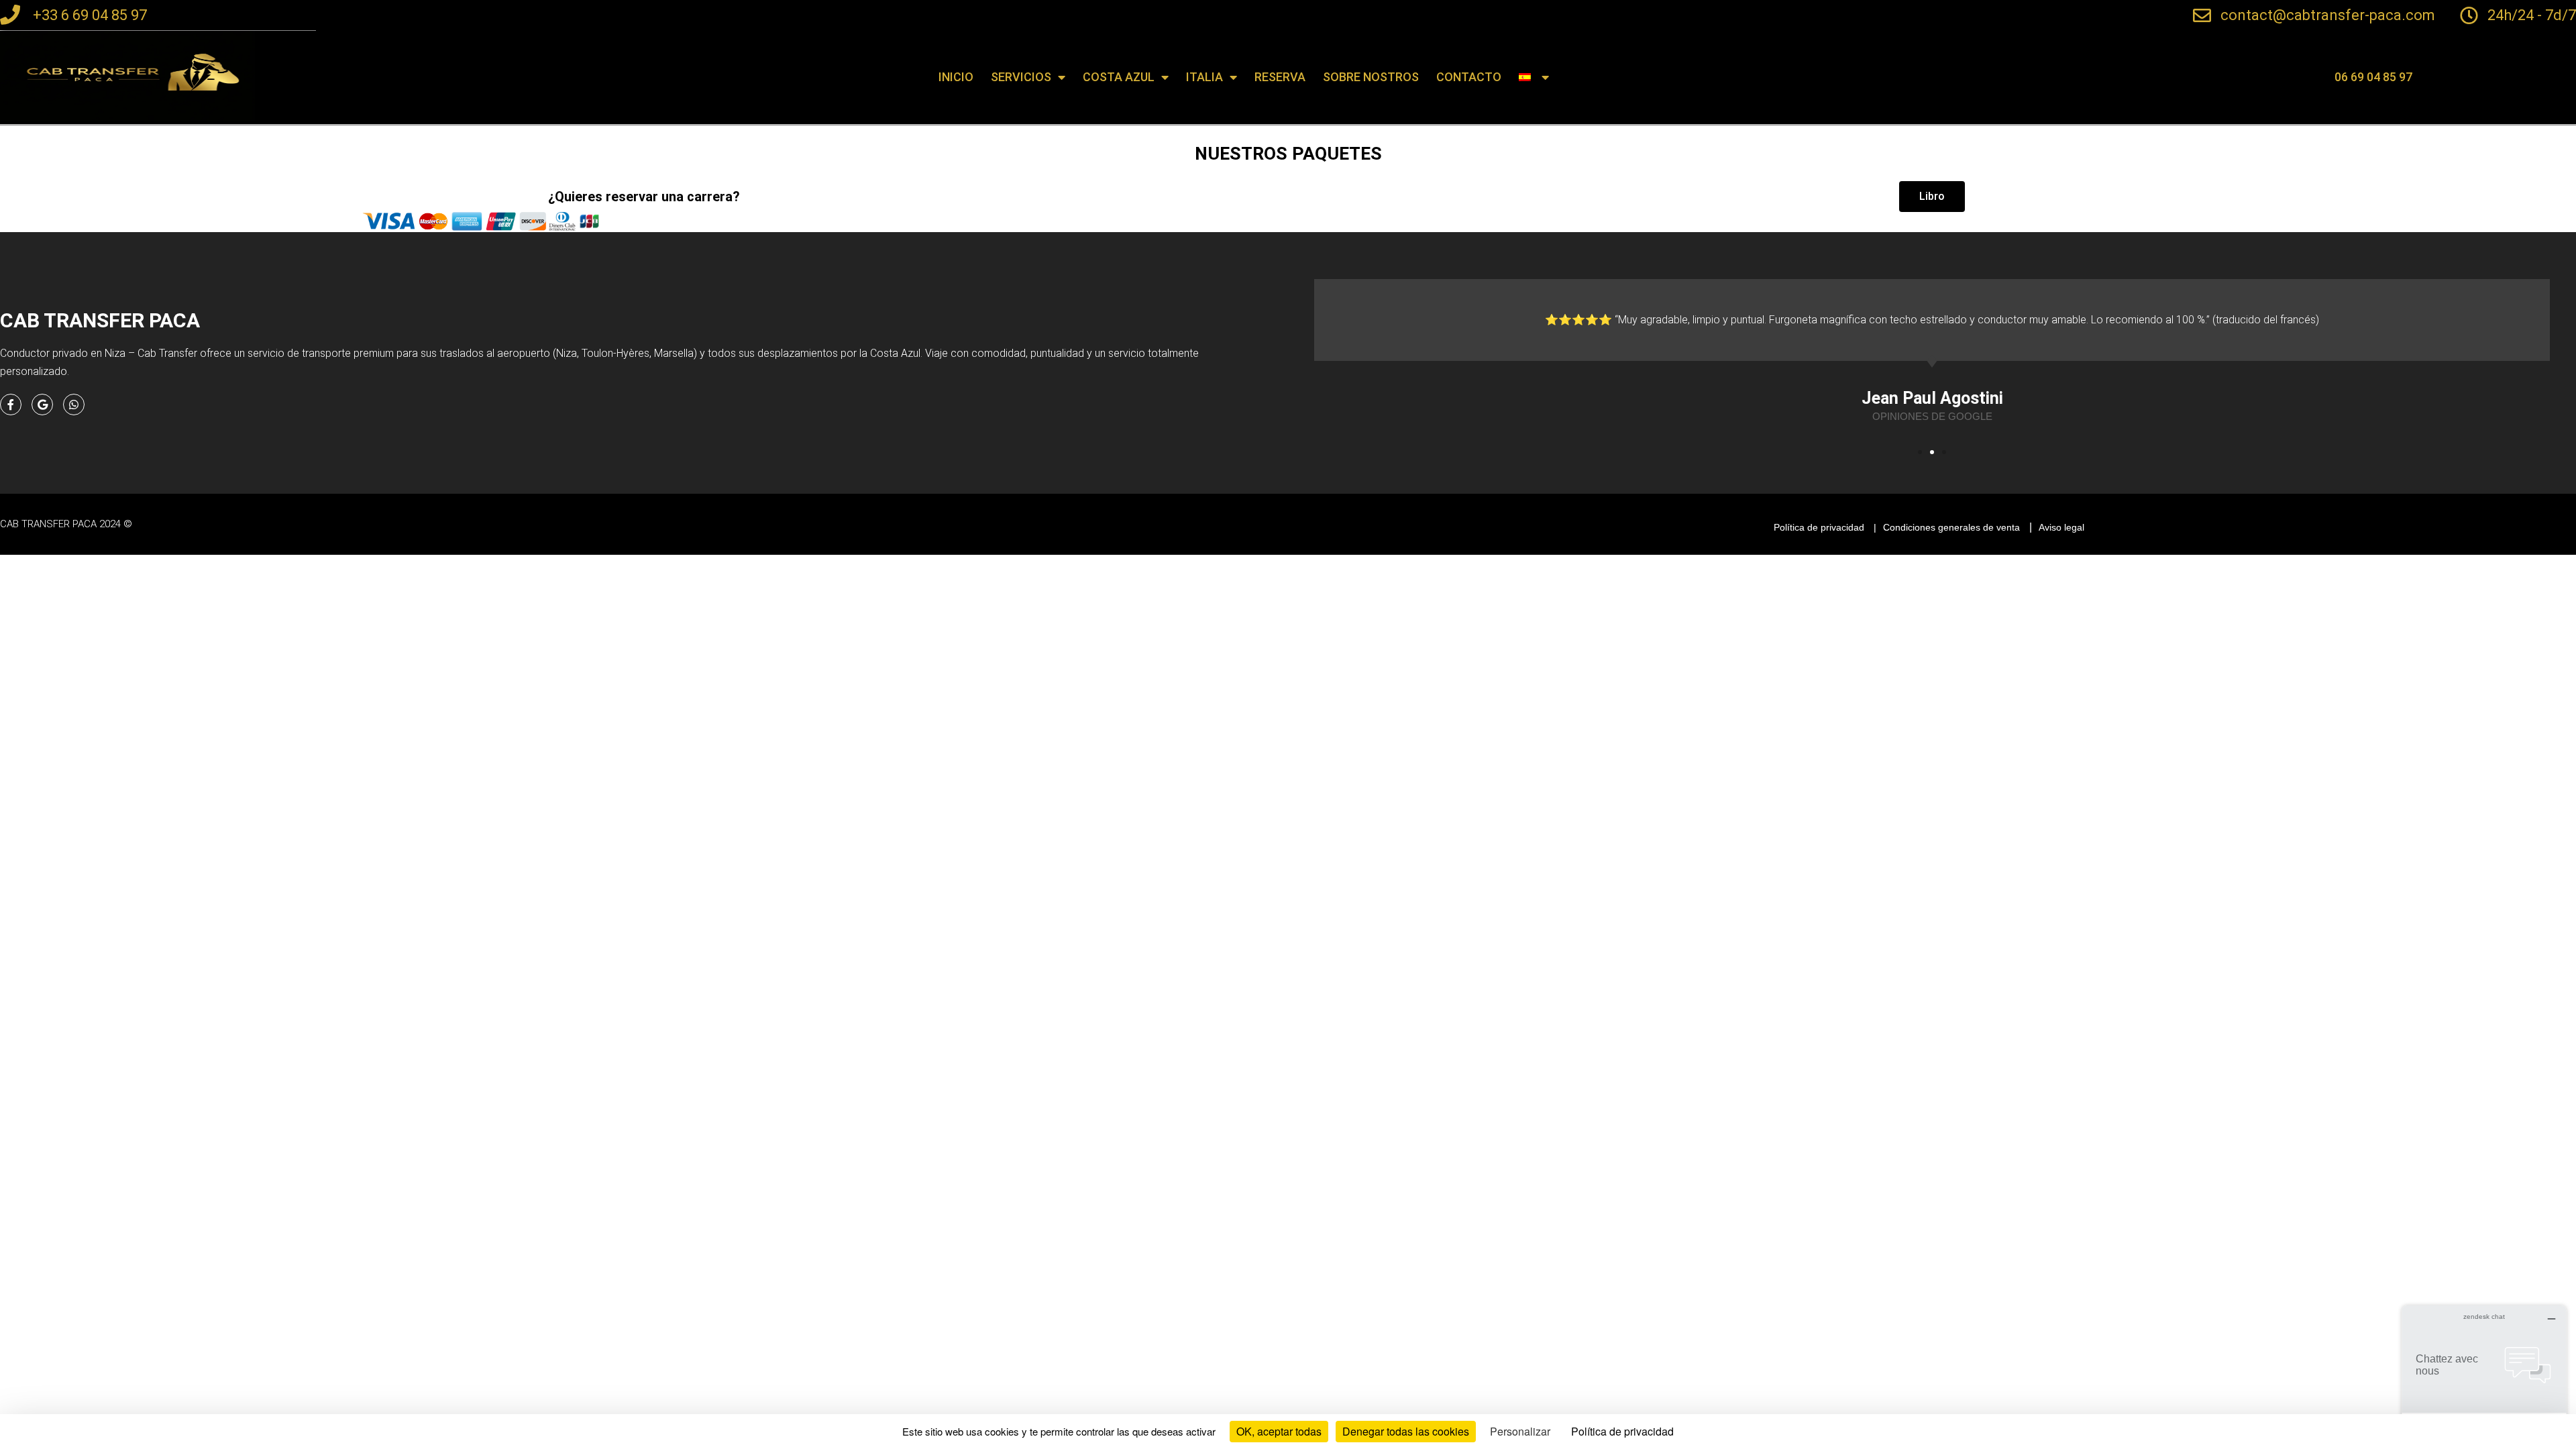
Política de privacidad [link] (1622, 1431)
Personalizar (1520, 1431)
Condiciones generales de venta (1951, 527)
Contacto (1469, 77)
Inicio (956, 77)
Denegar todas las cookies (1406, 1431)
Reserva (1280, 77)
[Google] (42, 405)
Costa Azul (1119, 77)
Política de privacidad (1819, 527)
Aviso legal (2061, 527)
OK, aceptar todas (1279, 1431)
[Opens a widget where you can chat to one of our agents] (2484, 1372)
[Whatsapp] (74, 405)
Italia (1204, 77)
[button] (2373, 77)
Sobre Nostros (1371, 77)
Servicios (1021, 77)
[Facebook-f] (11, 405)
